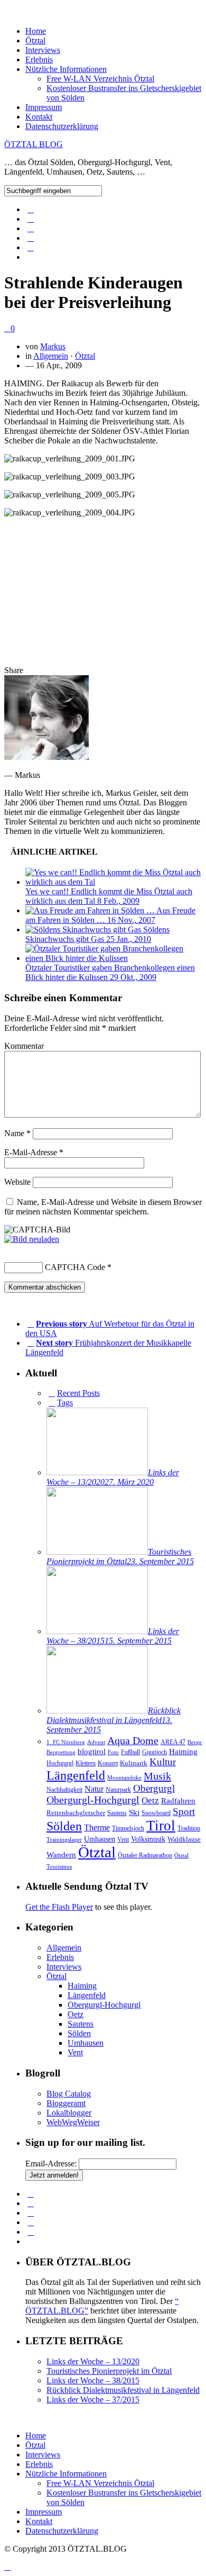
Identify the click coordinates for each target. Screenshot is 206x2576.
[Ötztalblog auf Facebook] (31, 209)
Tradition (189, 1829)
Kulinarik (134, 1763)
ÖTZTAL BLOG (34, 144)
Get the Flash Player (59, 1907)
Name (17, 1133)
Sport (184, 1812)
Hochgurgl (60, 1763)
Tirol (161, 1826)
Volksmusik (148, 1839)
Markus (53, 346)
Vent (123, 1839)
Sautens (117, 1813)
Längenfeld (76, 1775)
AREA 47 (173, 1742)
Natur (94, 1789)
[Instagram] (31, 228)
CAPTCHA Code (75, 1267)
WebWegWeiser (73, 2122)
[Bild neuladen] (32, 1239)
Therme (97, 1827)
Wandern (61, 1855)
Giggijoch (154, 1752)
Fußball (130, 1752)
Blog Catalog (69, 2094)
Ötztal (35, 40)
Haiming (183, 1751)
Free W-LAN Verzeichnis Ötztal (100, 79)
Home (36, 31)
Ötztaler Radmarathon (145, 1856)
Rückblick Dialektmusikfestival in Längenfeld (123, 2390)
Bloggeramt (66, 2103)
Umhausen (100, 1839)
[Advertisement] (103, 592)
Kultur (163, 1762)
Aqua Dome (133, 1740)
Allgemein (51, 356)
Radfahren (178, 1801)
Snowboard (156, 1813)
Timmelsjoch (128, 1829)
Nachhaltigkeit (64, 1790)
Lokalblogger (69, 2113)
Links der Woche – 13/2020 (93, 2361)
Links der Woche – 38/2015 (93, 2380)
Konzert (108, 1763)
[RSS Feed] (31, 238)
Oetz (150, 1801)
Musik (157, 1776)
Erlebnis (39, 60)
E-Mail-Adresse (34, 1152)
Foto (113, 1752)
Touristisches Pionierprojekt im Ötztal (109, 2371)
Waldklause (184, 1839)
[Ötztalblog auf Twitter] (31, 219)
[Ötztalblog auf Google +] (31, 247)
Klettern (86, 1763)
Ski (134, 1812)
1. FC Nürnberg (66, 1742)
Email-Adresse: (51, 2164)
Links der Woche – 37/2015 (93, 2400)
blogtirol (92, 1751)
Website (17, 1182)
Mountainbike (124, 1778)
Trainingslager (64, 1840)
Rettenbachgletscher (76, 1813)
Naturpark (118, 1790)
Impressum (44, 107)
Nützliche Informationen (66, 69)
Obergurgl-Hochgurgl (93, 1800)
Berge (195, 1742)
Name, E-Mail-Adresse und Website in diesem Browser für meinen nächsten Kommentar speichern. (103, 1207)
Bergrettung (61, 1752)
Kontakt (39, 117)
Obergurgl (154, 1788)
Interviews (43, 50)
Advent (96, 1742)
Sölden (64, 1826)
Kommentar (24, 1046)
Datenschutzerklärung (62, 126)
